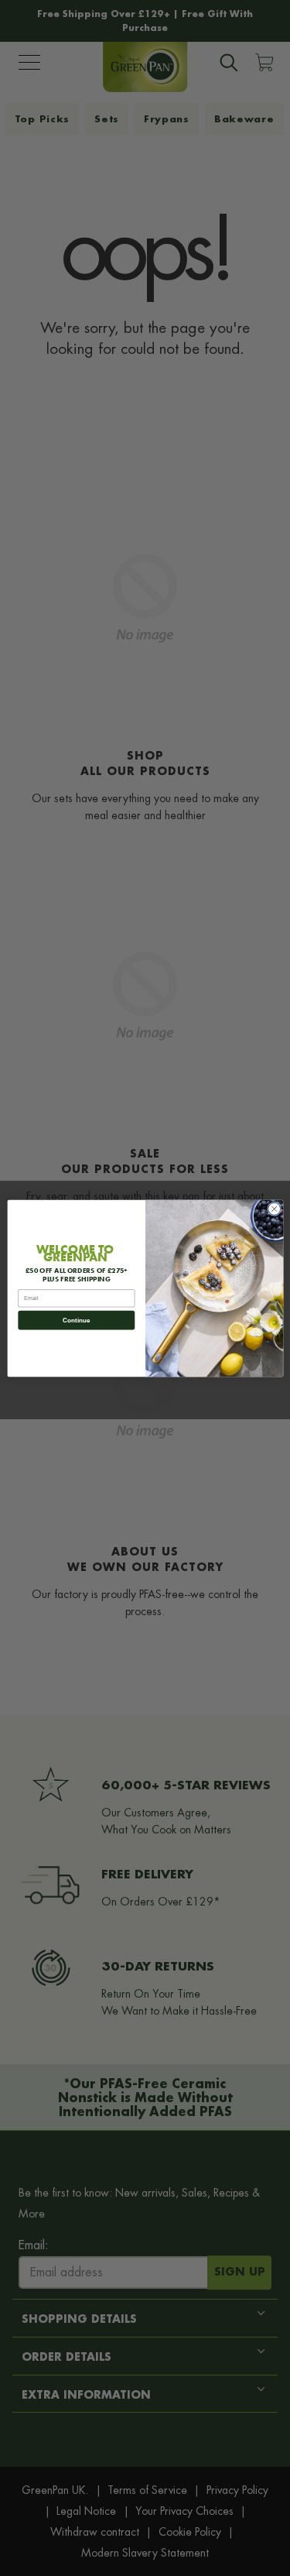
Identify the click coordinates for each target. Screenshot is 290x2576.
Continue (76, 1320)
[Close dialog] (274, 1209)
